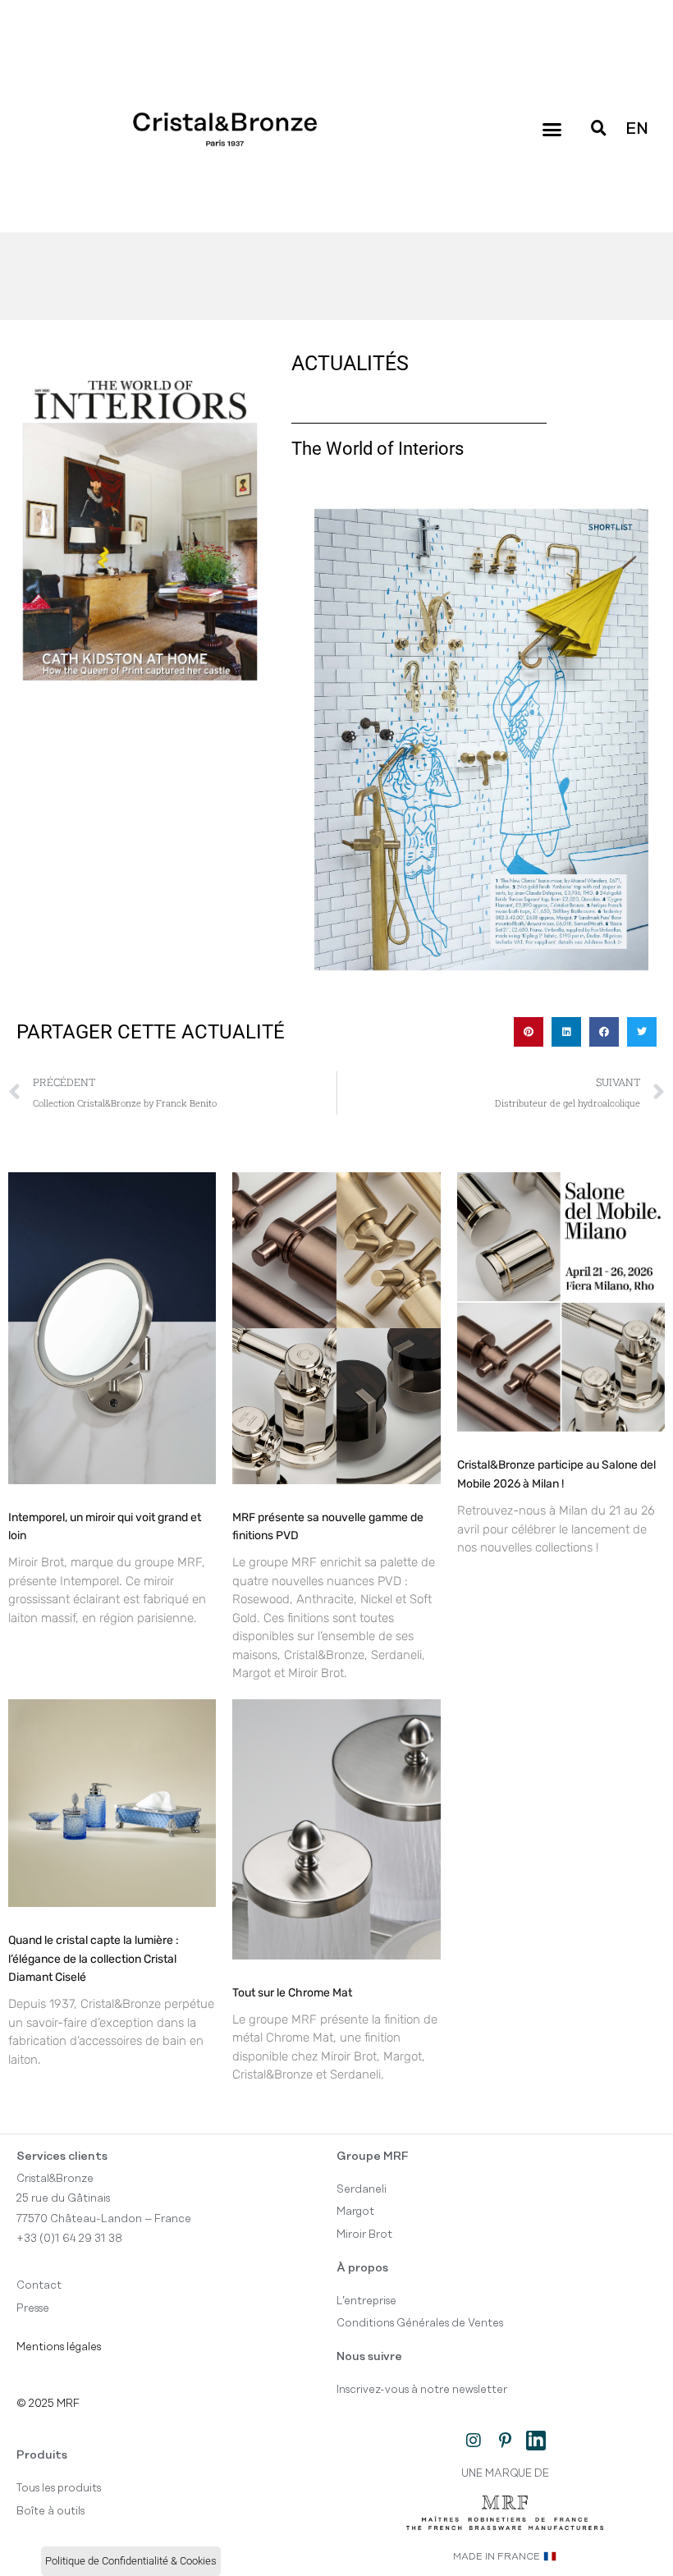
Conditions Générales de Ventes (420, 2323)
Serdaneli (362, 2189)
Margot (355, 2212)
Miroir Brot (364, 2235)
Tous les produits (59, 2488)
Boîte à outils (50, 2511)
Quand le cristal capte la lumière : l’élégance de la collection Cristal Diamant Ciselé (94, 1959)
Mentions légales (59, 2347)
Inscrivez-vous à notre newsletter (422, 2390)
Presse (33, 2308)
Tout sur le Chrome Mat (292, 1993)
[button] (552, 130)
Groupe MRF (373, 2157)
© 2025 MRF (48, 2404)
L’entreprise (366, 2301)
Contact (39, 2285)
